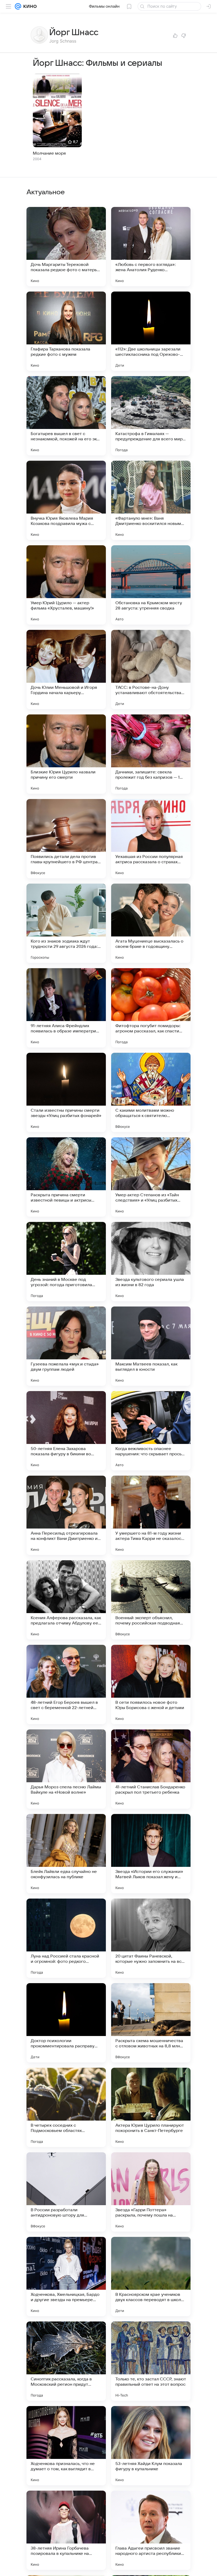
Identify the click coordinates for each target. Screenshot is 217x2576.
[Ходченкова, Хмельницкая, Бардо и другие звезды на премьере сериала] (66, 2277)
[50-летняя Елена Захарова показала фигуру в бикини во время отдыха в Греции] (66, 1431)
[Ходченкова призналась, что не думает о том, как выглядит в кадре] (66, 2446)
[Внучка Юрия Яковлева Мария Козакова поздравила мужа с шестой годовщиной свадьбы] (66, 500)
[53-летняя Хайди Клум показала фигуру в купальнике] (151, 2446)
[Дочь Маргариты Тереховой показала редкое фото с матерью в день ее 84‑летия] (66, 247)
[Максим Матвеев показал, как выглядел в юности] (151, 1346)
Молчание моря (49, 153)
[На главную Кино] (29, 6)
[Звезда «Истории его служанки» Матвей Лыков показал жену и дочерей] (151, 1854)
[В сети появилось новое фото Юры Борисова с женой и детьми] (151, 1684)
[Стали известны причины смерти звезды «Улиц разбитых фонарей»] (66, 1092)
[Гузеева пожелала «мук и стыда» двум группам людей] (66, 1346)
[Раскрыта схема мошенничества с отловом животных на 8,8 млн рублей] (151, 2023)
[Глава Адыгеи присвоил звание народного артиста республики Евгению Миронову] (151, 2530)
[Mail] (18, 6)
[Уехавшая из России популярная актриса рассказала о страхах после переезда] (151, 839)
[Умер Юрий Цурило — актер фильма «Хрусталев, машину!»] (66, 585)
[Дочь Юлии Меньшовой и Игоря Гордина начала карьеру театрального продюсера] (66, 670)
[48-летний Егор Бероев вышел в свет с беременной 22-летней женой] (66, 1684)
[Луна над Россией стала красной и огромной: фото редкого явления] (66, 1938)
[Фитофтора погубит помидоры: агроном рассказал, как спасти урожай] (151, 1008)
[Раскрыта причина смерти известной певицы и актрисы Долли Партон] (66, 1177)
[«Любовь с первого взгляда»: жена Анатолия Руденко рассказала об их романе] (151, 247)
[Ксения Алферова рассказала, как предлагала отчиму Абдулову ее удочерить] (66, 1600)
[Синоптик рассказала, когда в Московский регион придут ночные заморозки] (66, 2361)
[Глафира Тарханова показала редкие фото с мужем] (66, 331)
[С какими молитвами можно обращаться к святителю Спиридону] (151, 1092)
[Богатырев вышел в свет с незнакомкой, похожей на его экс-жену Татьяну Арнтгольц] (66, 416)
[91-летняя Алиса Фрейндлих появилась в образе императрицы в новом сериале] (66, 1008)
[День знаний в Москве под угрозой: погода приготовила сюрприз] (66, 1262)
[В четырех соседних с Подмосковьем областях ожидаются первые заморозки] (66, 2107)
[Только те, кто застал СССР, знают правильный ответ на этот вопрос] (151, 2361)
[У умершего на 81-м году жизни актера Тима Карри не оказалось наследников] (151, 1515)
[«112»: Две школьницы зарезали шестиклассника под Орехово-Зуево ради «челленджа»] (151, 331)
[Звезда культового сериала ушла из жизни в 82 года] (151, 1262)
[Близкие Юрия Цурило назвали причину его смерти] (66, 754)
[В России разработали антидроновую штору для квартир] (66, 2192)
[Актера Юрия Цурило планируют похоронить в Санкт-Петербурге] (151, 2107)
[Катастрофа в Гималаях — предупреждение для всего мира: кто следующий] (151, 416)
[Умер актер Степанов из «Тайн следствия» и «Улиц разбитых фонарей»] (151, 1177)
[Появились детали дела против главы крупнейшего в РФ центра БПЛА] (66, 839)
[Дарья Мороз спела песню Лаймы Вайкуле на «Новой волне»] (66, 1769)
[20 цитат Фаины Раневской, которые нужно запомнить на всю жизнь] (151, 1938)
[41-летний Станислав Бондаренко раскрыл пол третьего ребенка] (151, 1769)
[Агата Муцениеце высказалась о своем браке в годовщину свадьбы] (151, 923)
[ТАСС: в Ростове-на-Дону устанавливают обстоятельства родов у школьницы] (151, 670)
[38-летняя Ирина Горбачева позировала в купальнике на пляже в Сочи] (66, 2530)
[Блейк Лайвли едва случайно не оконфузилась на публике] (66, 1854)
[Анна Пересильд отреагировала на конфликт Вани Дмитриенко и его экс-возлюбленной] (66, 1515)
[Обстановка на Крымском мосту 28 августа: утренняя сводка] (151, 585)
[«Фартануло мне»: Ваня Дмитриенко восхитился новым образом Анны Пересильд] (151, 500)
